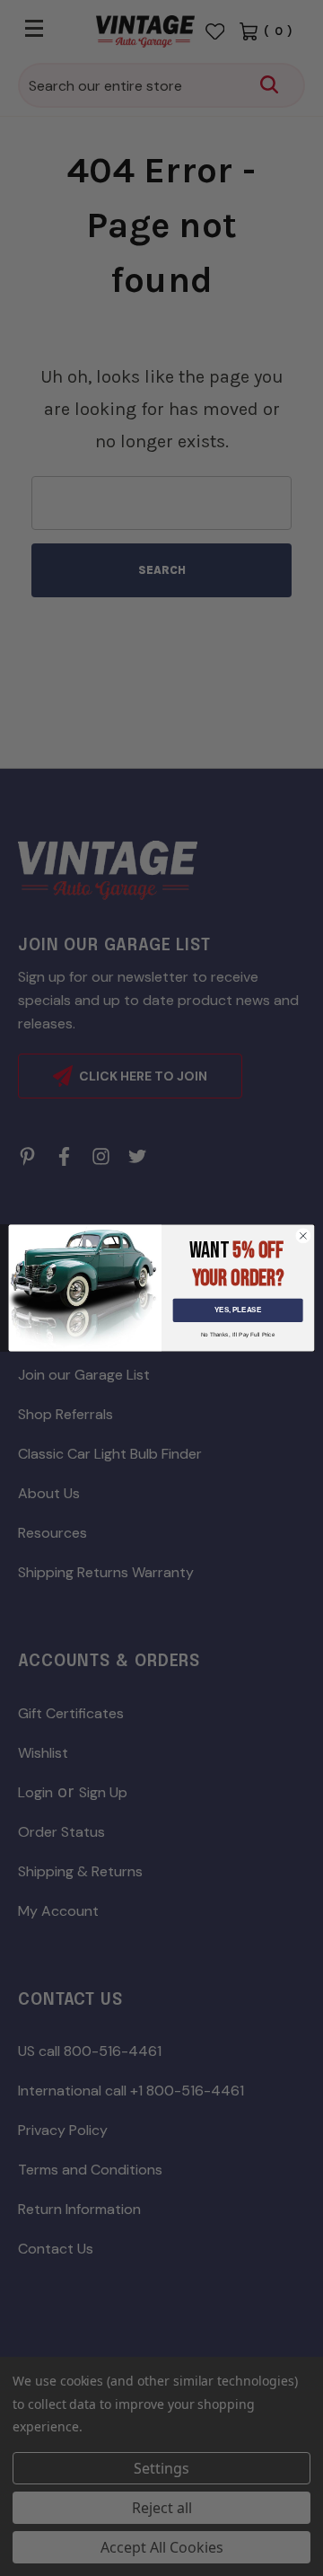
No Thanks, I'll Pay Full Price (238, 1335)
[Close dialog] (303, 1235)
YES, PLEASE (238, 1310)
